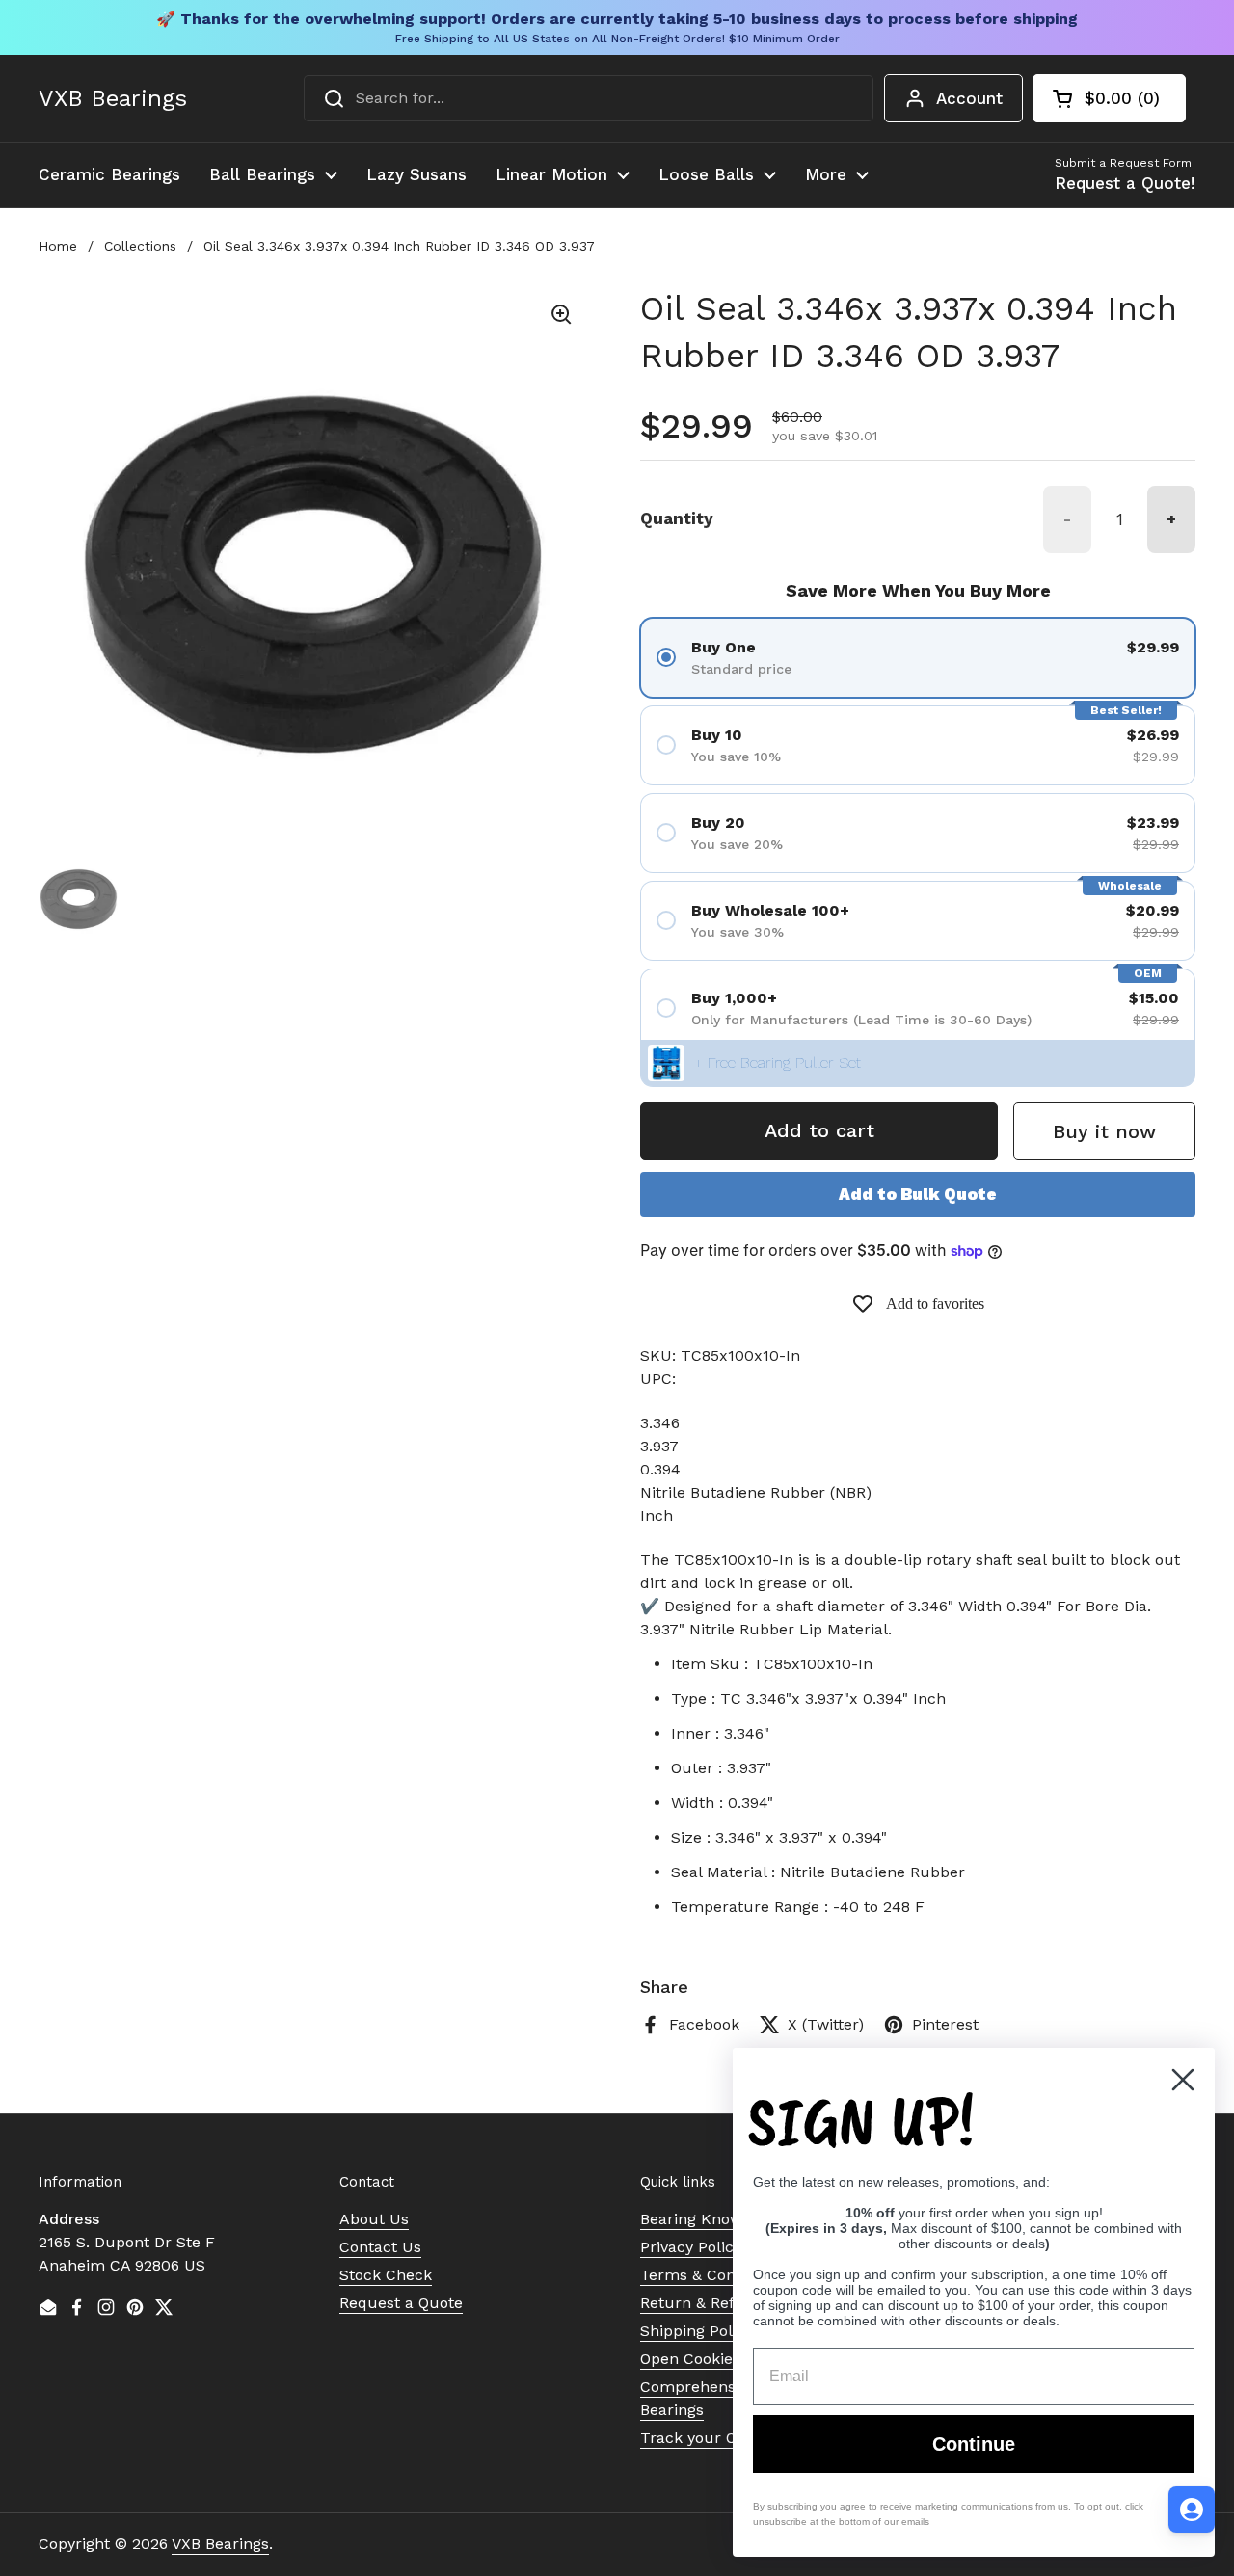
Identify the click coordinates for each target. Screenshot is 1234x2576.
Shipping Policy (697, 2331)
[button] (1109, 98)
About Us (374, 2219)
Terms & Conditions (712, 2275)
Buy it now (1104, 1131)
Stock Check (386, 2275)
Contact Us (380, 2247)
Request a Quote (401, 2303)
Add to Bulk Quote (918, 1194)
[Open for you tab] (1192, 2510)
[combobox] (589, 98)
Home (58, 246)
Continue (974, 2444)
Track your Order (704, 2438)
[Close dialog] (1183, 2080)
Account (969, 98)
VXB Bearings (113, 98)
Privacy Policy (691, 2247)
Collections (140, 246)
